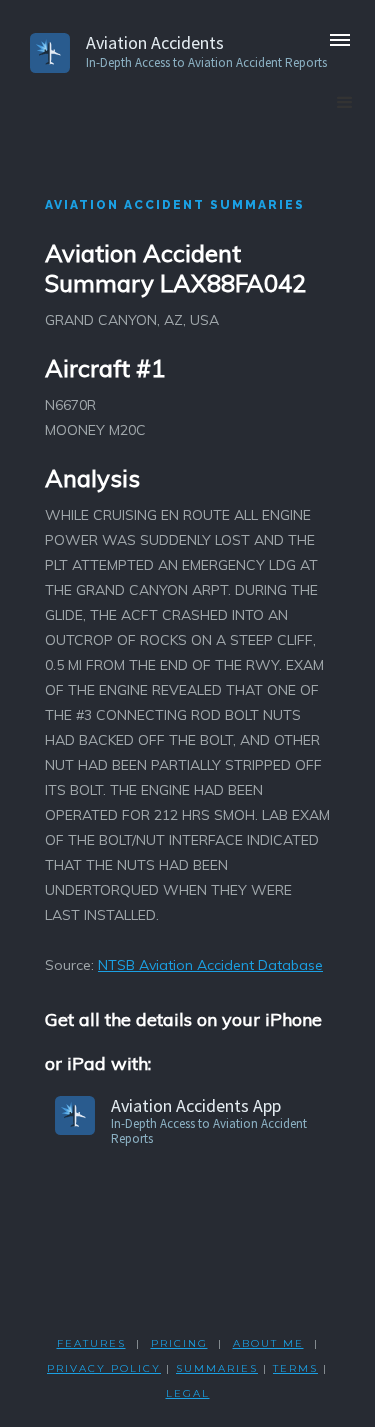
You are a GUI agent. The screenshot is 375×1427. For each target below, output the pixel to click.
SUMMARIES (217, 1368)
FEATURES (91, 1343)
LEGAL (188, 1393)
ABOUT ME (268, 1343)
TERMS (295, 1368)
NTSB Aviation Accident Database (210, 965)
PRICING (179, 1343)
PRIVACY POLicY (104, 1368)
